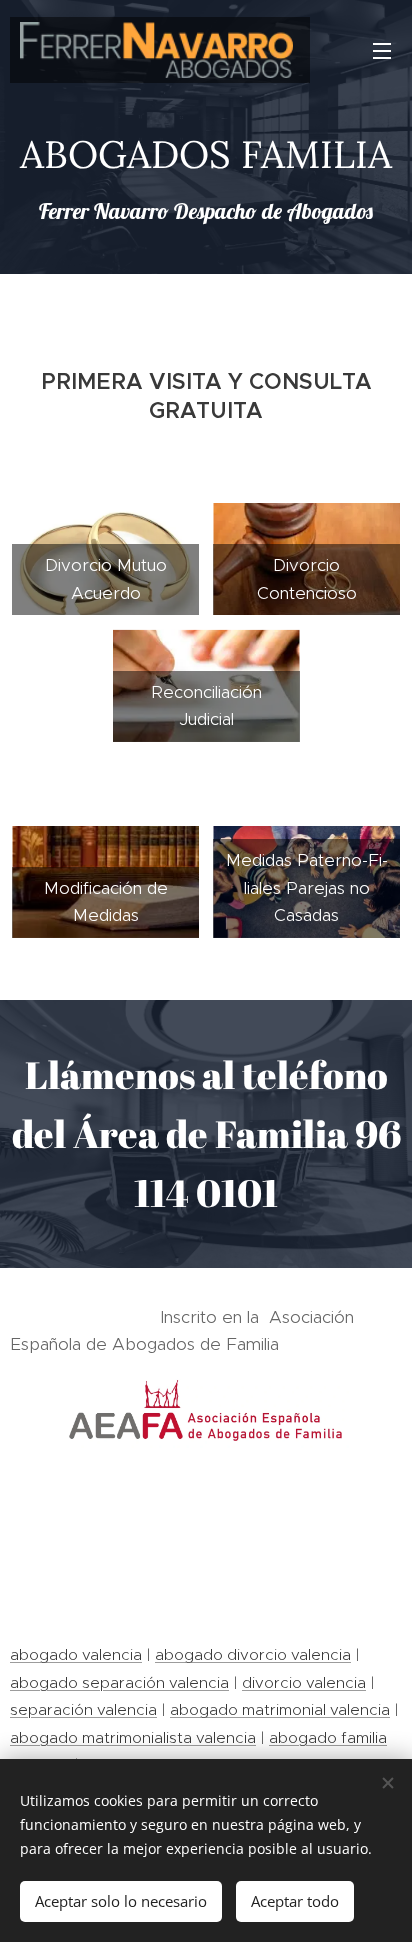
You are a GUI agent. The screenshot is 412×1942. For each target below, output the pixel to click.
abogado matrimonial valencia (280, 1709)
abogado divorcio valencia (253, 1654)
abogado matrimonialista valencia (133, 1737)
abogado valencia (76, 1654)
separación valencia (83, 1709)
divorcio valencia (304, 1682)
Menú (382, 50)
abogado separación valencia (119, 1682)
